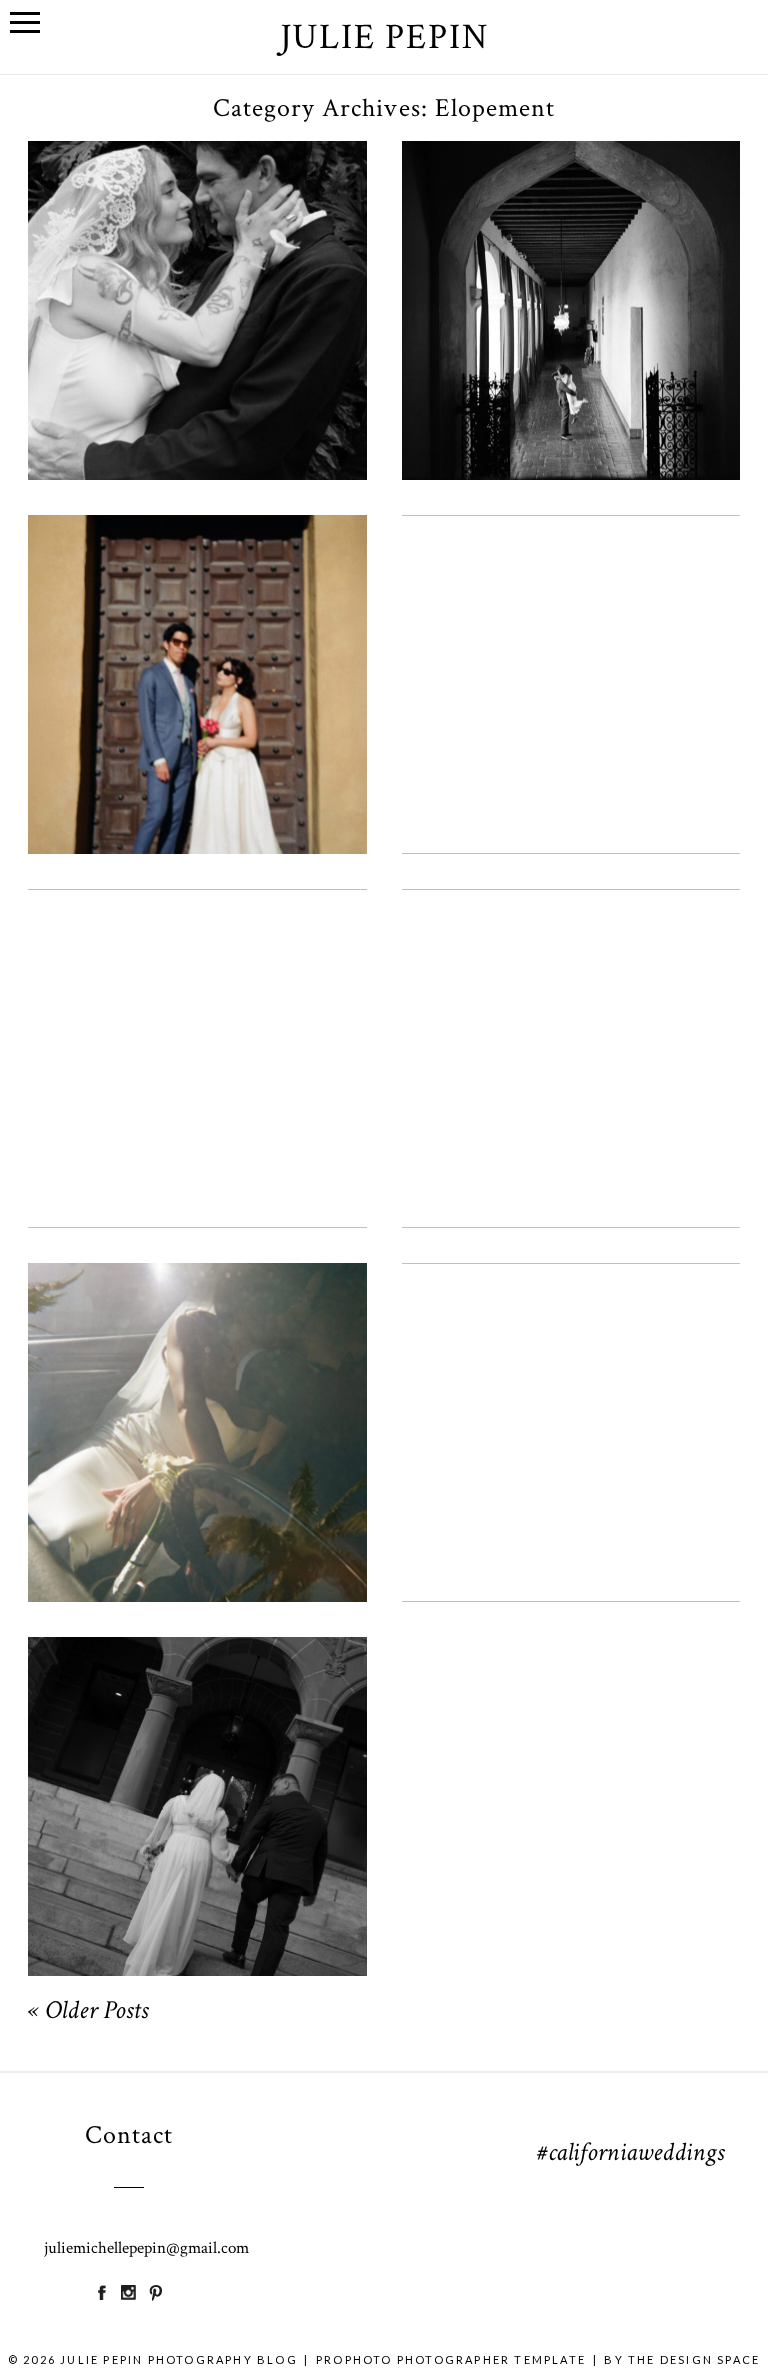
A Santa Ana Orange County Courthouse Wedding (569, 645)
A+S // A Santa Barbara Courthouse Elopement (569, 1019)
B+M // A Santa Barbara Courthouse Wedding (195, 1019)
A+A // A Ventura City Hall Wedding (569, 1392)
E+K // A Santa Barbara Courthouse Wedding (569, 271)
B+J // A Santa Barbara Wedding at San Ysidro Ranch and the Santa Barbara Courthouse (195, 272)
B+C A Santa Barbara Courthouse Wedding (195, 645)
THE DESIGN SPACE (694, 2359)
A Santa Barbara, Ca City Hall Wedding (195, 1392)
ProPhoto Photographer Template (451, 2359)
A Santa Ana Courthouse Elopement (195, 1766)
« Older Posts (88, 2013)
